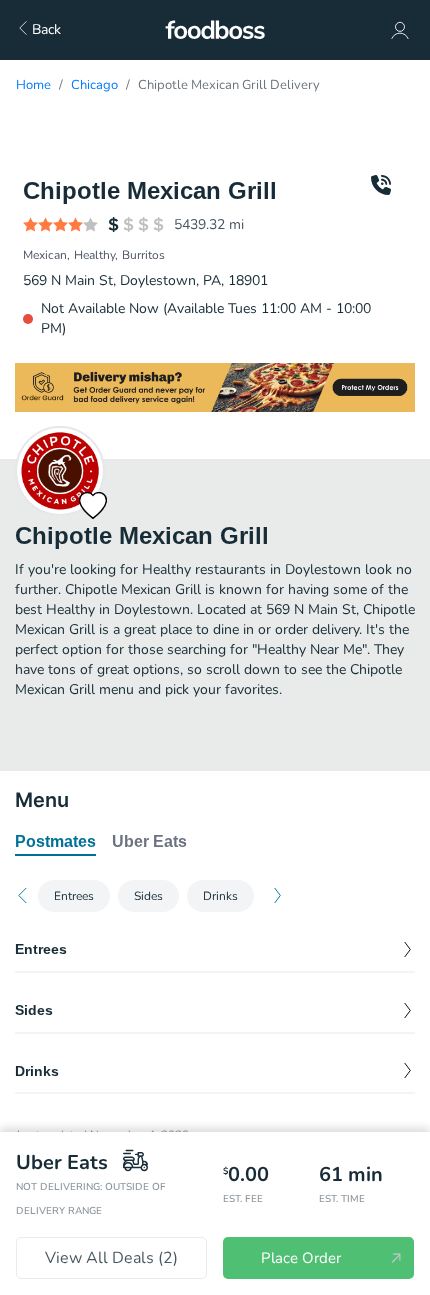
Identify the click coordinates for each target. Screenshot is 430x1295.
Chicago (94, 85)
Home (33, 85)
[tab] (55, 843)
